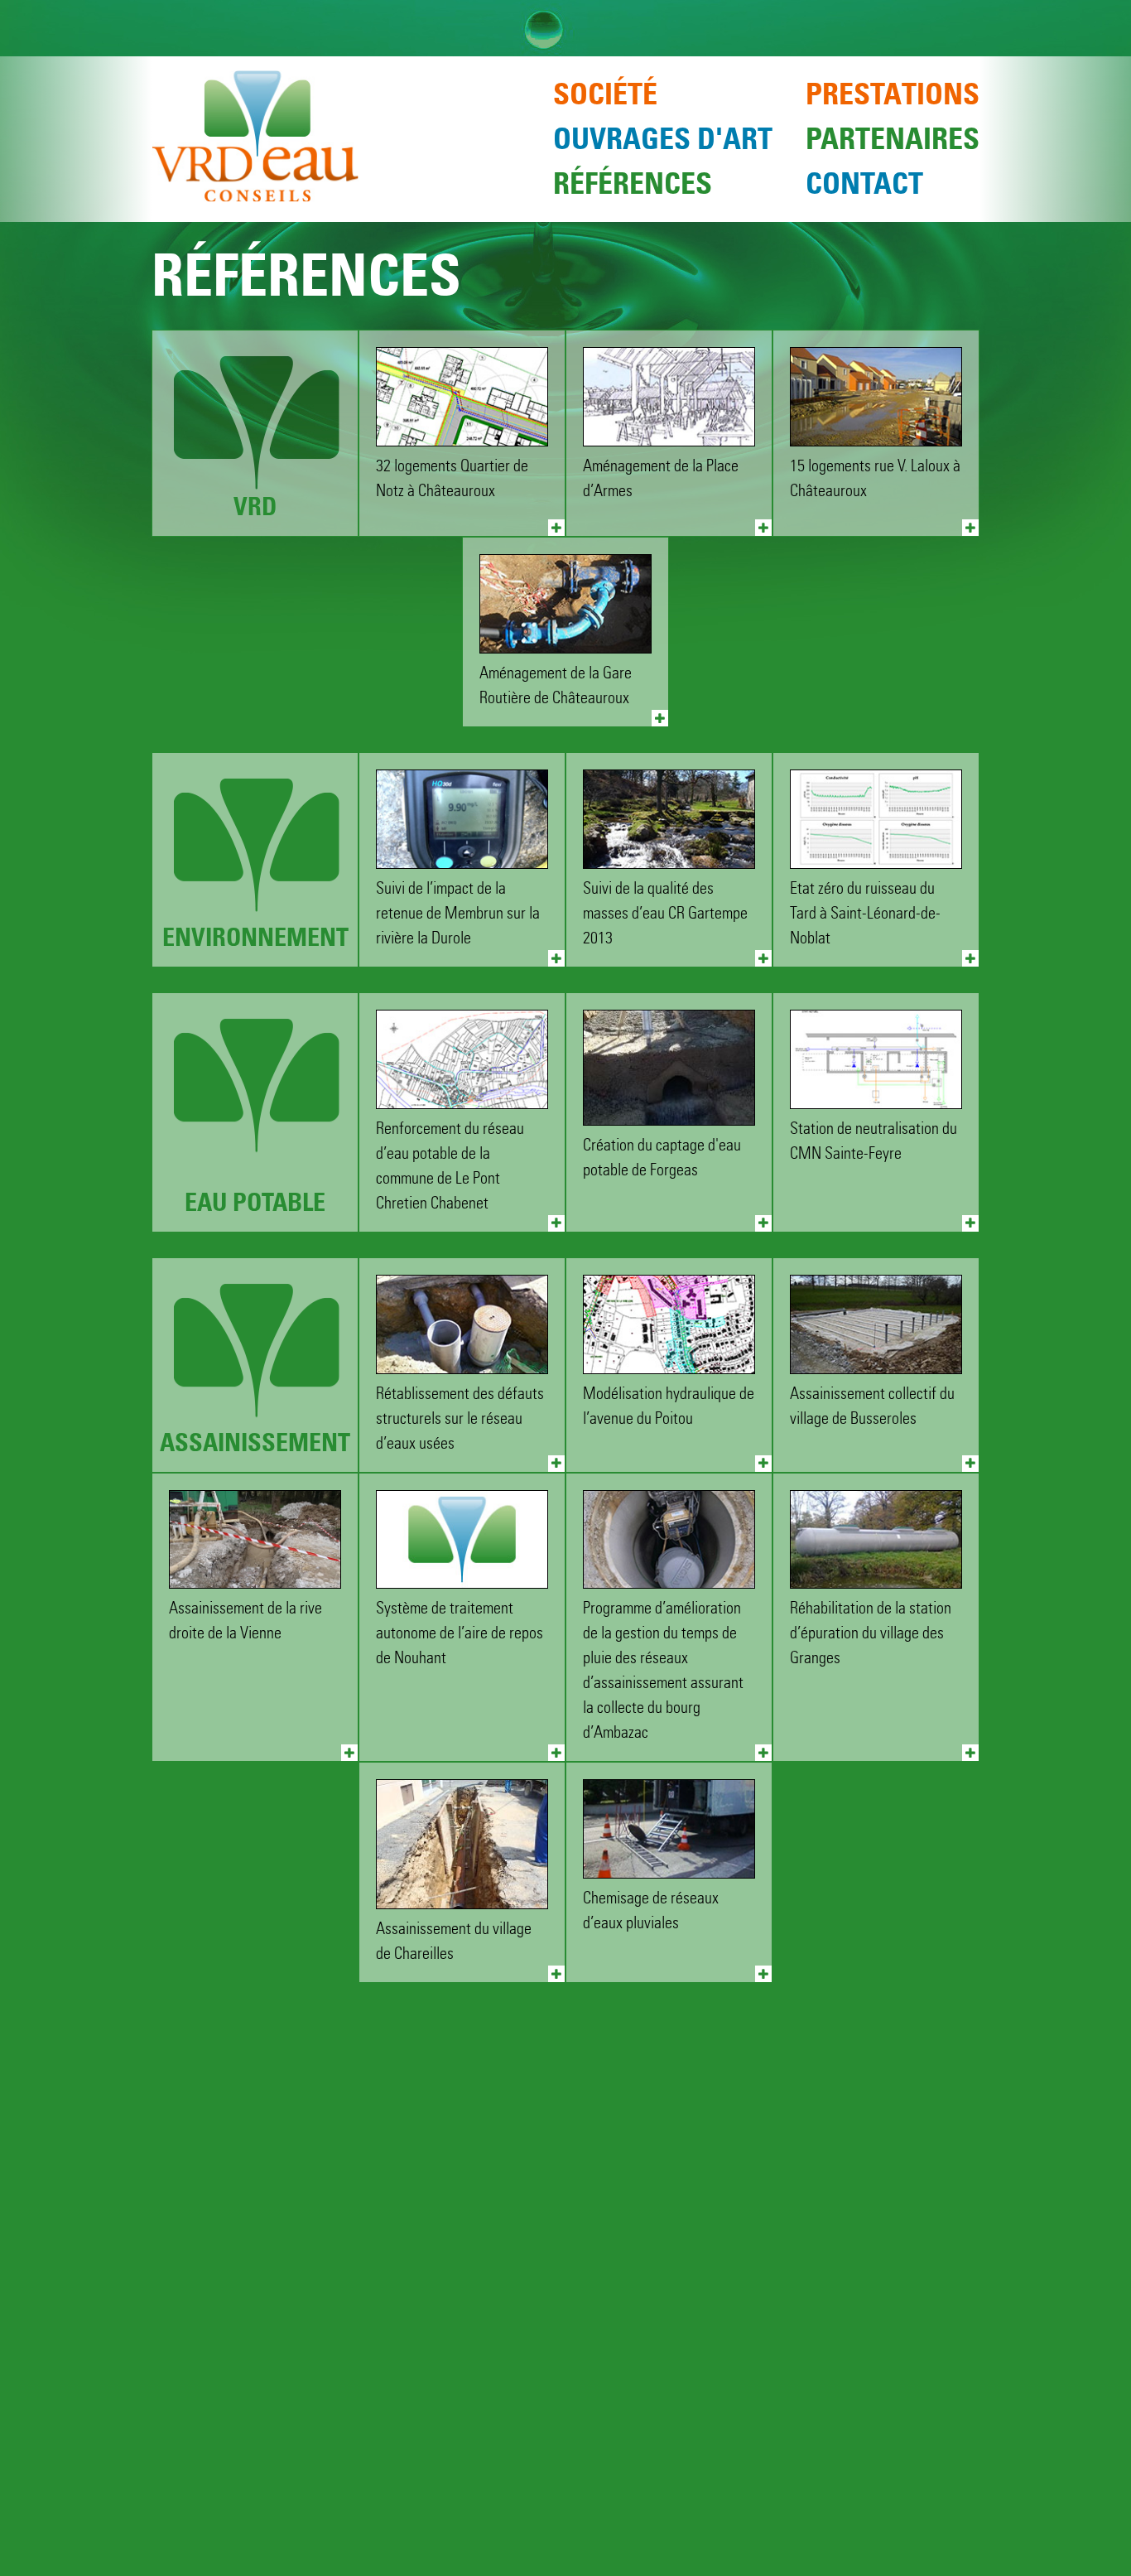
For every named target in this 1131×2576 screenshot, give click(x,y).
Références (633, 183)
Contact (864, 183)
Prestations (893, 94)
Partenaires (893, 139)
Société (605, 94)
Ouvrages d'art (663, 139)
